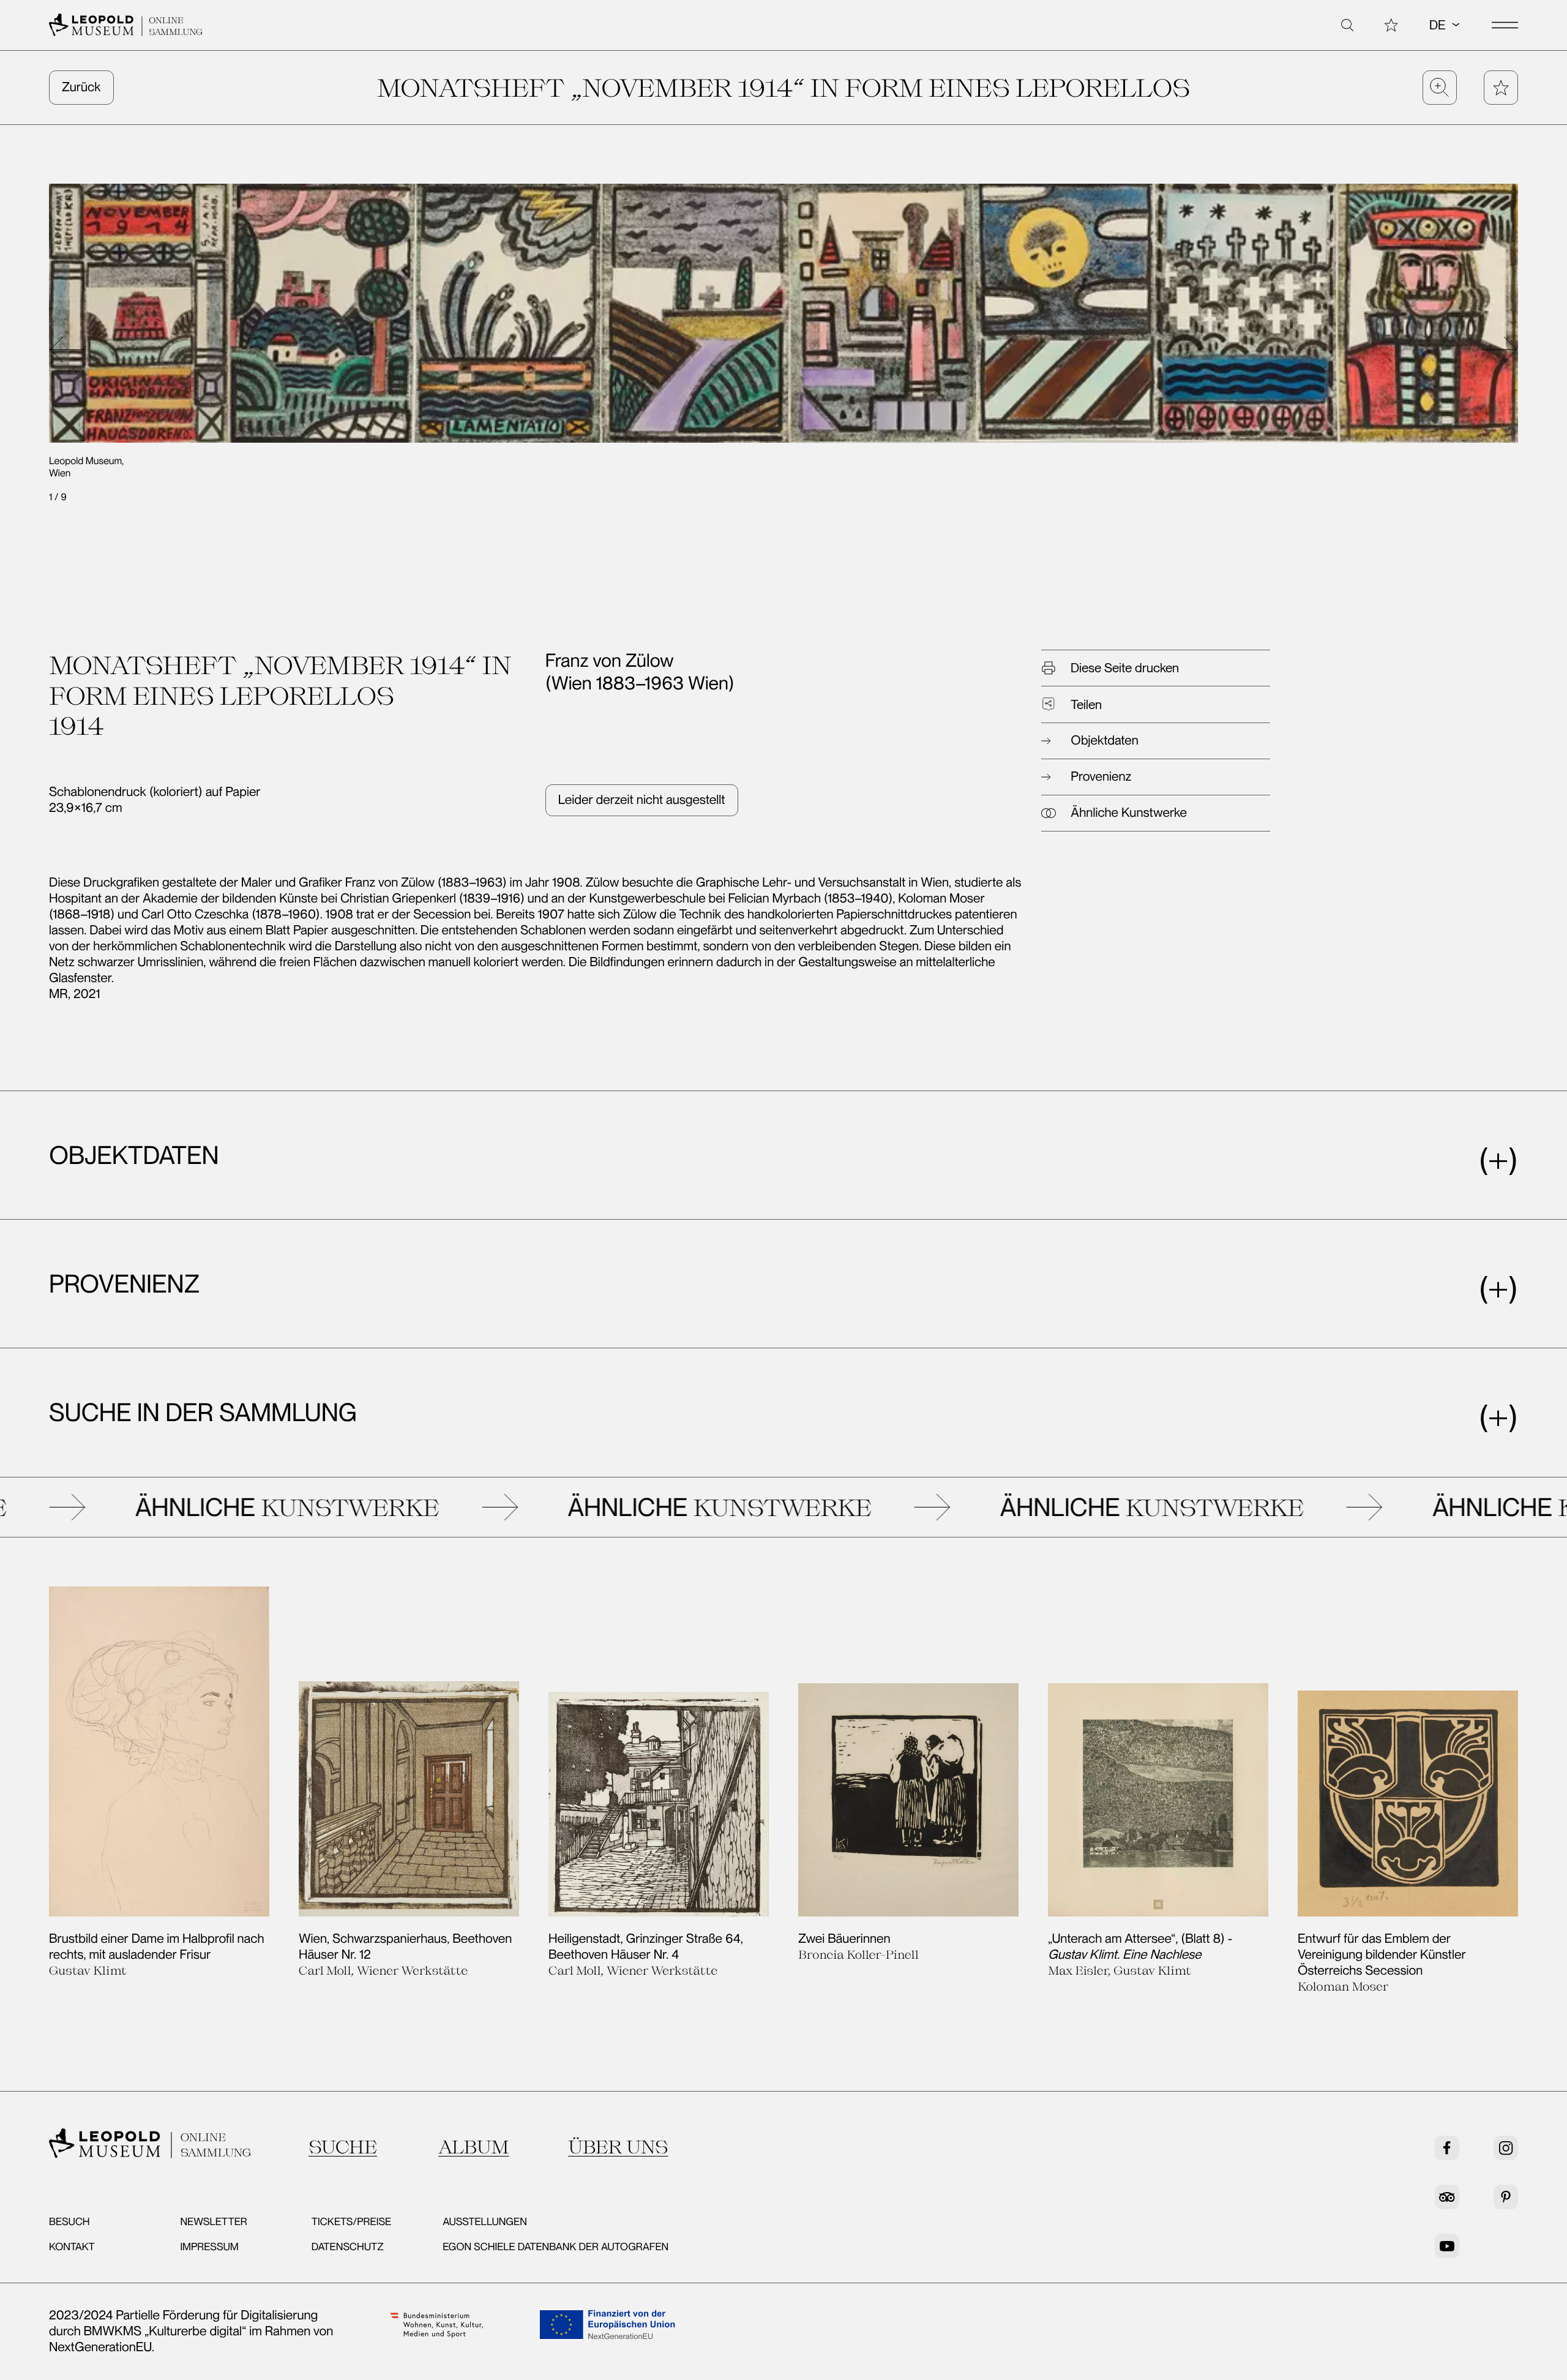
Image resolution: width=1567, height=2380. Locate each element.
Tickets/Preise (351, 2222)
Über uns (618, 2147)
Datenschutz (348, 2247)
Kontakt (72, 2247)
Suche (343, 2147)
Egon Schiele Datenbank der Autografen (555, 2247)
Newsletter (213, 2222)
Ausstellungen (485, 2222)
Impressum (209, 2247)
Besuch (69, 2222)
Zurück (81, 87)
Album (474, 2147)
